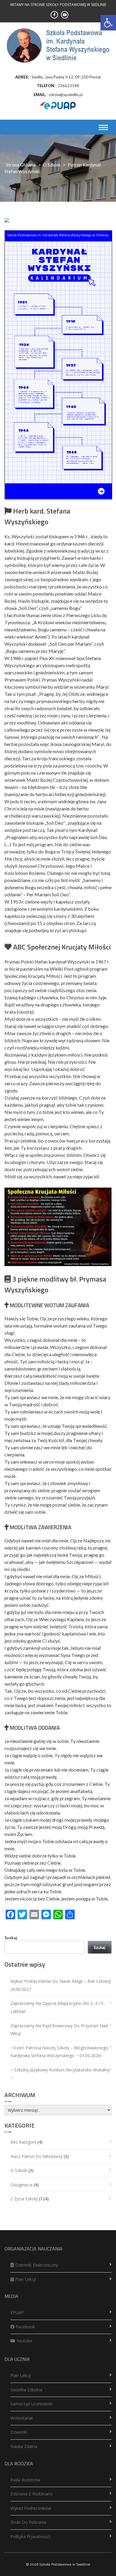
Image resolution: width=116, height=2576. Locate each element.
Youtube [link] (24, 2341)
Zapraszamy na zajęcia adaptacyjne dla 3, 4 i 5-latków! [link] (58, 2007)
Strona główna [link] (21, 165)
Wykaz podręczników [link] (31, 2508)
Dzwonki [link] (19, 2432)
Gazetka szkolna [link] (26, 2390)
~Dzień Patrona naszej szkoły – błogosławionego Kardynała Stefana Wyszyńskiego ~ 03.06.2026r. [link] (59, 2052)
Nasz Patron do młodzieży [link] (36, 2156)
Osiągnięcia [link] (21, 2185)
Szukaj (11, 1938)
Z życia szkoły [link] (24, 2199)
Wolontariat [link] (22, 2418)
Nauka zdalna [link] (24, 2446)
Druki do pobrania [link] (28, 2522)
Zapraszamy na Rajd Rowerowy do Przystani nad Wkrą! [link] (59, 2030)
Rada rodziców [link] (25, 2480)
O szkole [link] (52, 165)
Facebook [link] (25, 2327)
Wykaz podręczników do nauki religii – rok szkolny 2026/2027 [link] (61, 1985)
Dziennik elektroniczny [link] (36, 2265)
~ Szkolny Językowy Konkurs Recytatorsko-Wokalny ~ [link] (60, 2074)
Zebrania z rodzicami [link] (31, 2494)
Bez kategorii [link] (23, 2142)
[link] (108, 23)
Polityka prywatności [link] (30, 2536)
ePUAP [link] (17, 2312)
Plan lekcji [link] (25, 2279)
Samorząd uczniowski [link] (32, 2404)
